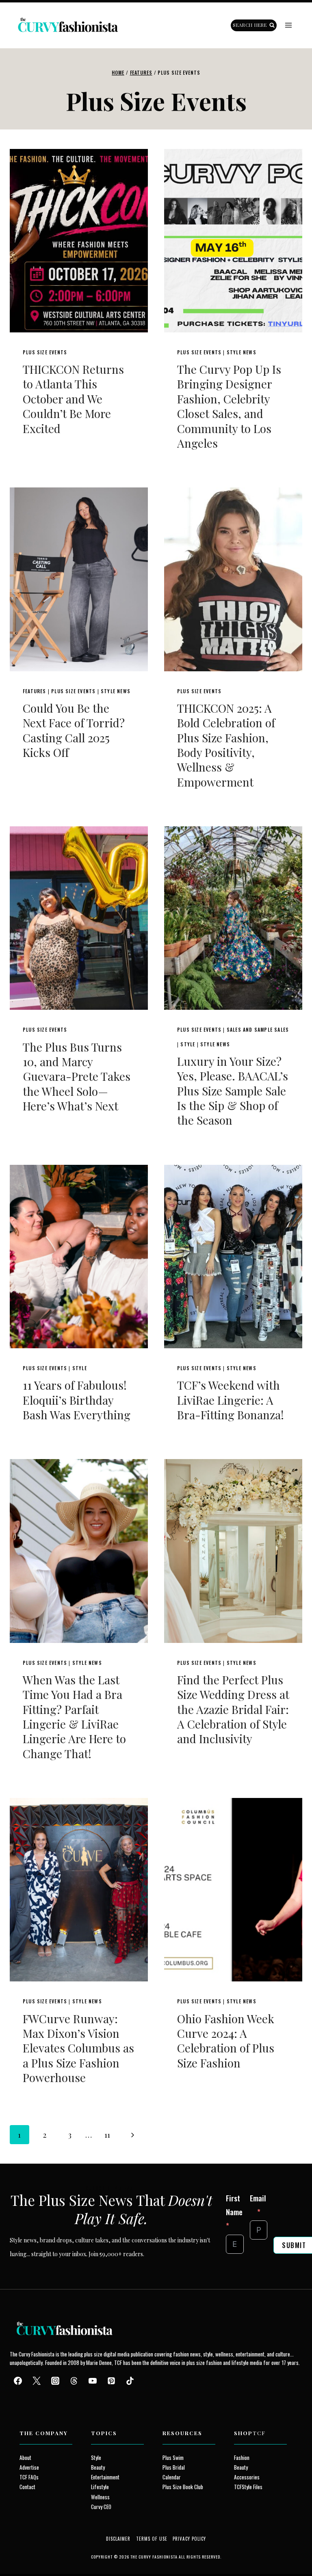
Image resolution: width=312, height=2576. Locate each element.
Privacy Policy (189, 2539)
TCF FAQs (29, 2477)
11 (107, 2134)
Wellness (100, 2497)
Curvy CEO (101, 2507)
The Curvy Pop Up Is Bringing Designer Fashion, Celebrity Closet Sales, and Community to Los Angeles (229, 406)
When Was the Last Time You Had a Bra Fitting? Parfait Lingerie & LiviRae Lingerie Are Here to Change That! (74, 1717)
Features (35, 691)
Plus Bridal (174, 2467)
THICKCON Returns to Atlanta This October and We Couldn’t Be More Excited (73, 399)
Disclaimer (118, 2539)
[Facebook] (18, 2381)
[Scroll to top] (21, 2551)
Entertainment (105, 2477)
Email (258, 2198)
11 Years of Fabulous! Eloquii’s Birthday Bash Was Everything (77, 1400)
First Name (234, 2205)
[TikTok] (130, 2381)
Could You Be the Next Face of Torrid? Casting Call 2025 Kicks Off (74, 730)
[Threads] (74, 2381)
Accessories (247, 2477)
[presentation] (79, 241)
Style (188, 1044)
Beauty (98, 2467)
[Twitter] (37, 2381)
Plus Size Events (45, 352)
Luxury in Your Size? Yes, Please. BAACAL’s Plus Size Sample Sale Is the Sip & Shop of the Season (233, 1091)
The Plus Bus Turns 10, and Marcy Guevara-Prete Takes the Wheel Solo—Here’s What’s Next (77, 1077)
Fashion (242, 2457)
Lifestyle (100, 2487)
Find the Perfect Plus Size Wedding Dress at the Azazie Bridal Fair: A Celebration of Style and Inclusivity (233, 1709)
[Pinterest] (111, 2381)
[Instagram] (55, 2381)
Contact (27, 2487)
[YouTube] (93, 2381)
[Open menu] (288, 25)
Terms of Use (152, 2539)
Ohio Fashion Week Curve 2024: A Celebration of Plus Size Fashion (226, 2041)
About (25, 2457)
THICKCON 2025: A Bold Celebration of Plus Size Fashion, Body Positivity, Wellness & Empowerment (226, 745)
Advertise (29, 2467)
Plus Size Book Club (183, 2487)
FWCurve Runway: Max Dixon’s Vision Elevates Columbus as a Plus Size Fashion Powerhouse (78, 2048)
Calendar (172, 2477)
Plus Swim (173, 2457)
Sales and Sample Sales (258, 1029)
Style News (242, 352)
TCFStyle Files (248, 2487)
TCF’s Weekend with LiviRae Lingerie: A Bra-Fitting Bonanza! (231, 1400)
